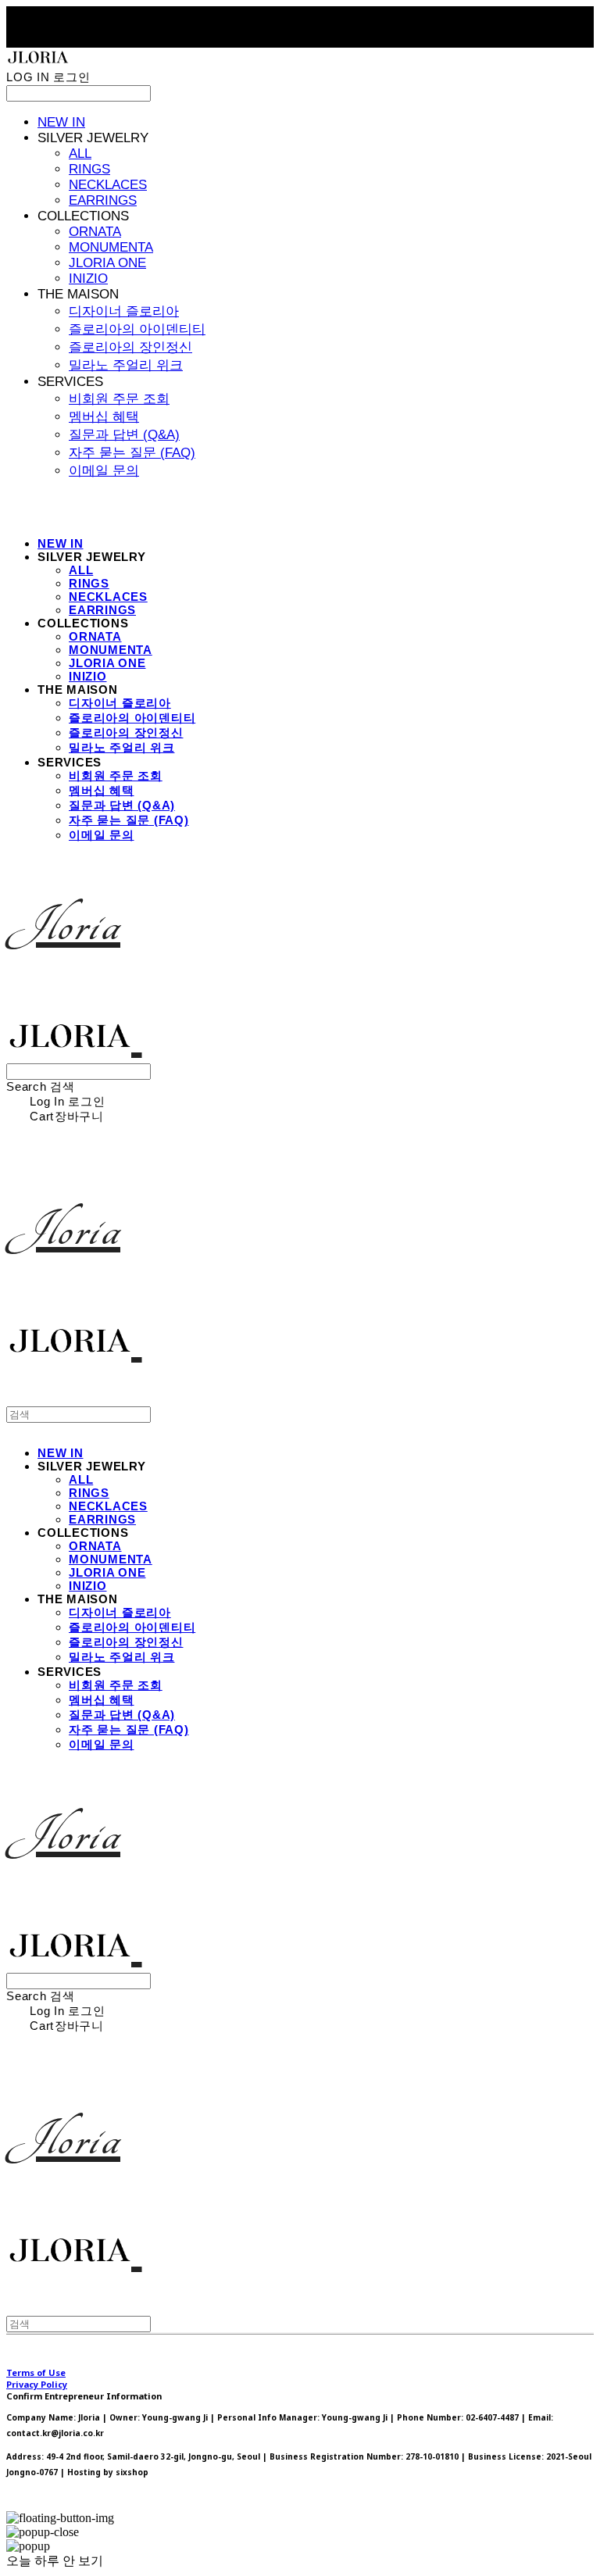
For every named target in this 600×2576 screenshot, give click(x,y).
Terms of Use (36, 2372)
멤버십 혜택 (104, 417)
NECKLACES (108, 185)
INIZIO (88, 279)
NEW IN (61, 122)
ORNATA (95, 232)
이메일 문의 (104, 471)
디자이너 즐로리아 (124, 311)
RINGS (89, 169)
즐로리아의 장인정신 (130, 347)
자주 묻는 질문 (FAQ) (132, 453)
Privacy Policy (37, 2384)
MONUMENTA (111, 247)
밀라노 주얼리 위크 (126, 365)
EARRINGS (103, 200)
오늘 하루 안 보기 (55, 2561)
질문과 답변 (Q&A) (124, 435)
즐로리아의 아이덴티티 (137, 329)
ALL (80, 154)
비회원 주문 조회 (119, 399)
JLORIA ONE (107, 263)
